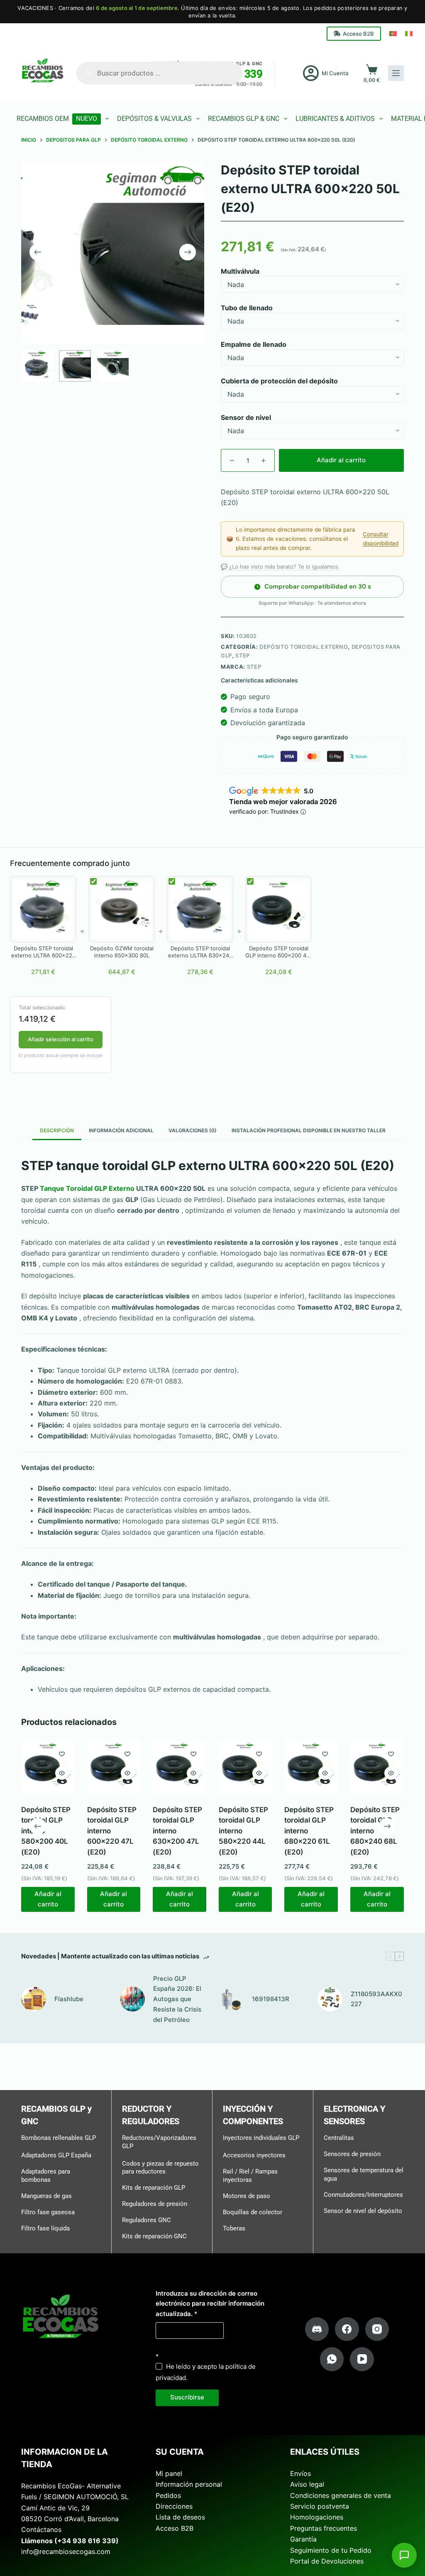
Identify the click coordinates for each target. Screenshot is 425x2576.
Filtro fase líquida (45, 2228)
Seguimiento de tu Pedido (331, 2550)
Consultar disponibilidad (381, 539)
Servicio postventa (320, 2506)
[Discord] (317, 2329)
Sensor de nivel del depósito (363, 2211)
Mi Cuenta (335, 73)
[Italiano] (409, 34)
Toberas (234, 2228)
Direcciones (174, 2506)
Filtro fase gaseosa (48, 2212)
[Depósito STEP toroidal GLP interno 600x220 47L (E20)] (114, 1768)
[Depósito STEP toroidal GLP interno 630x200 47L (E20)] (180, 1768)
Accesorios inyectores (254, 2155)
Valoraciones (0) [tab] (193, 1130)
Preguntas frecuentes (324, 2528)
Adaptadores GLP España (56, 2155)
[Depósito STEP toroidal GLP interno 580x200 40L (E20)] (48, 1768)
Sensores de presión (352, 2154)
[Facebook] (347, 2329)
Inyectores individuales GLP (261, 2138)
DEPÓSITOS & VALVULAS (154, 119)
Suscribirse (187, 2397)
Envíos (300, 2473)
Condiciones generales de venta (341, 2495)
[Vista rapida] (62, 1773)
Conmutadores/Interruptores (363, 2195)
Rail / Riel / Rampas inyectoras (250, 2176)
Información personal (189, 2484)
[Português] (393, 34)
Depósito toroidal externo (304, 647)
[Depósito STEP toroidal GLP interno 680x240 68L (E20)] (377, 1768)
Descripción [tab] (57, 1130)
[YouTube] (362, 2359)
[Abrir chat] (404, 2555)
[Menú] (396, 73)
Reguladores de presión (155, 2204)
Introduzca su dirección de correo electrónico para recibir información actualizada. (210, 2304)
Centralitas (339, 2138)
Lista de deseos (180, 2517)
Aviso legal (307, 2484)
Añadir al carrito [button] (48, 1899)
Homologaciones (317, 2517)
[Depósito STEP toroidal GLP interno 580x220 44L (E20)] (245, 1768)
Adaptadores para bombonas (46, 2176)
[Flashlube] (34, 1999)
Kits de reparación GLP (154, 2188)
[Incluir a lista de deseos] (62, 1754)
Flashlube (69, 1999)
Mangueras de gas (46, 2196)
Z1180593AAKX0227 (376, 1999)
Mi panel (169, 2473)
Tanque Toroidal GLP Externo (87, 1188)
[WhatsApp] (332, 2359)
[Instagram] (377, 2329)
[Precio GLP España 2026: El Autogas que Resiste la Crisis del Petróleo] (132, 1999)
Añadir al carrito (341, 460)
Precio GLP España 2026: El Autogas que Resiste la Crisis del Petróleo (177, 1999)
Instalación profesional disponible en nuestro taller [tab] (309, 1130)
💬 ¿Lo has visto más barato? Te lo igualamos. (280, 567)
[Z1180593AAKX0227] (330, 1999)
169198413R (271, 1999)
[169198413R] (231, 1999)
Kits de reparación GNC (154, 2236)
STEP (243, 655)
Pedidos (168, 2495)
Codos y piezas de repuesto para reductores (160, 2168)
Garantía (303, 2539)
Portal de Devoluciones (327, 2561)
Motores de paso (247, 2196)
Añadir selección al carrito (61, 1039)
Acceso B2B (358, 34)
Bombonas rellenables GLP (59, 2138)
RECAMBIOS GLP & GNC (244, 119)
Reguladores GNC (147, 2220)
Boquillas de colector (253, 2212)
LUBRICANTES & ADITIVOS (335, 119)
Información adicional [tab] (121, 1130)
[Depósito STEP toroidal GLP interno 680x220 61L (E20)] (311, 1768)
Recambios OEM (57, 119)
